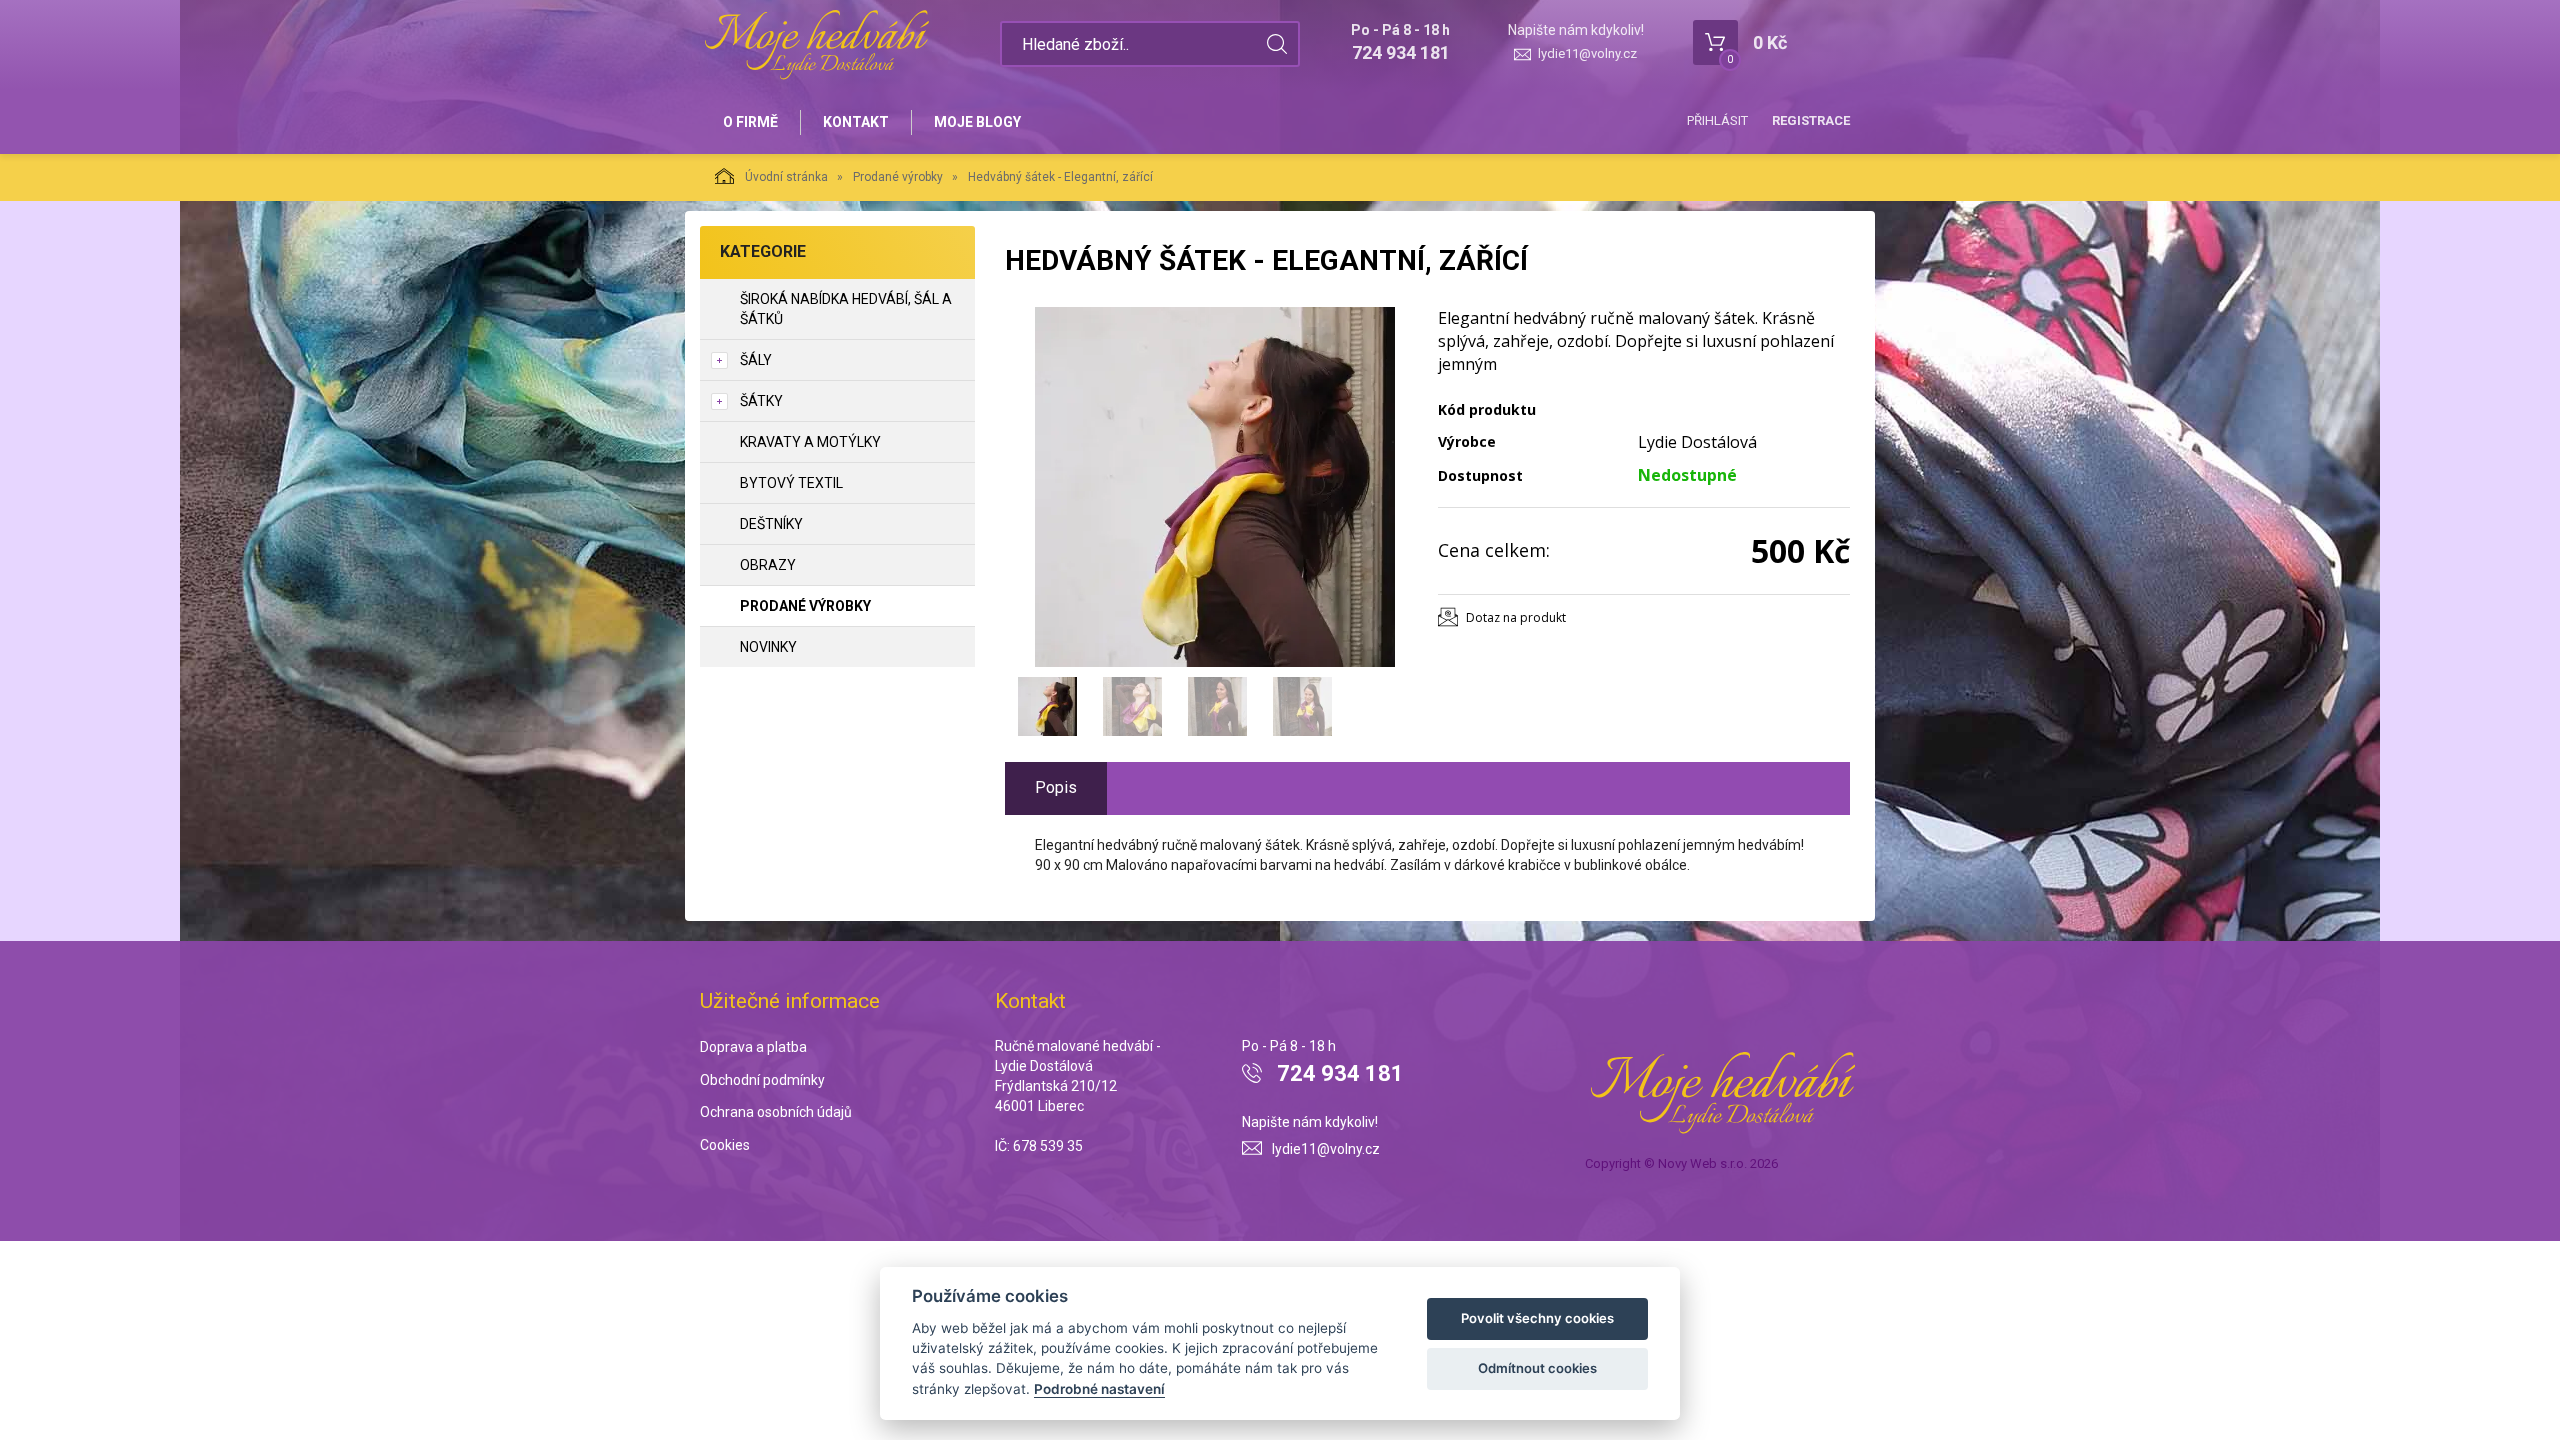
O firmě (750, 122)
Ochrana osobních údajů (776, 1112)
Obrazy (768, 565)
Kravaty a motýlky (810, 442)
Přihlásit (1717, 120)
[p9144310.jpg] (1215, 487)
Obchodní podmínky (762, 1080)
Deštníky (771, 524)
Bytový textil (791, 483)
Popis (1056, 787)
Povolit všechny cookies (1537, 1318)
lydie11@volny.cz (1587, 53)
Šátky (761, 401)
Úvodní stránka (786, 177)
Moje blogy (977, 122)
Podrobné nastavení (1099, 1389)
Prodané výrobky (898, 177)
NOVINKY (768, 647)
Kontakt (856, 122)
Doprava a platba (753, 1047)
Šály (756, 360)
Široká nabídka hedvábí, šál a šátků (846, 309)
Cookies (725, 1145)
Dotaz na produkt (1516, 617)
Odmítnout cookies (1537, 1368)
